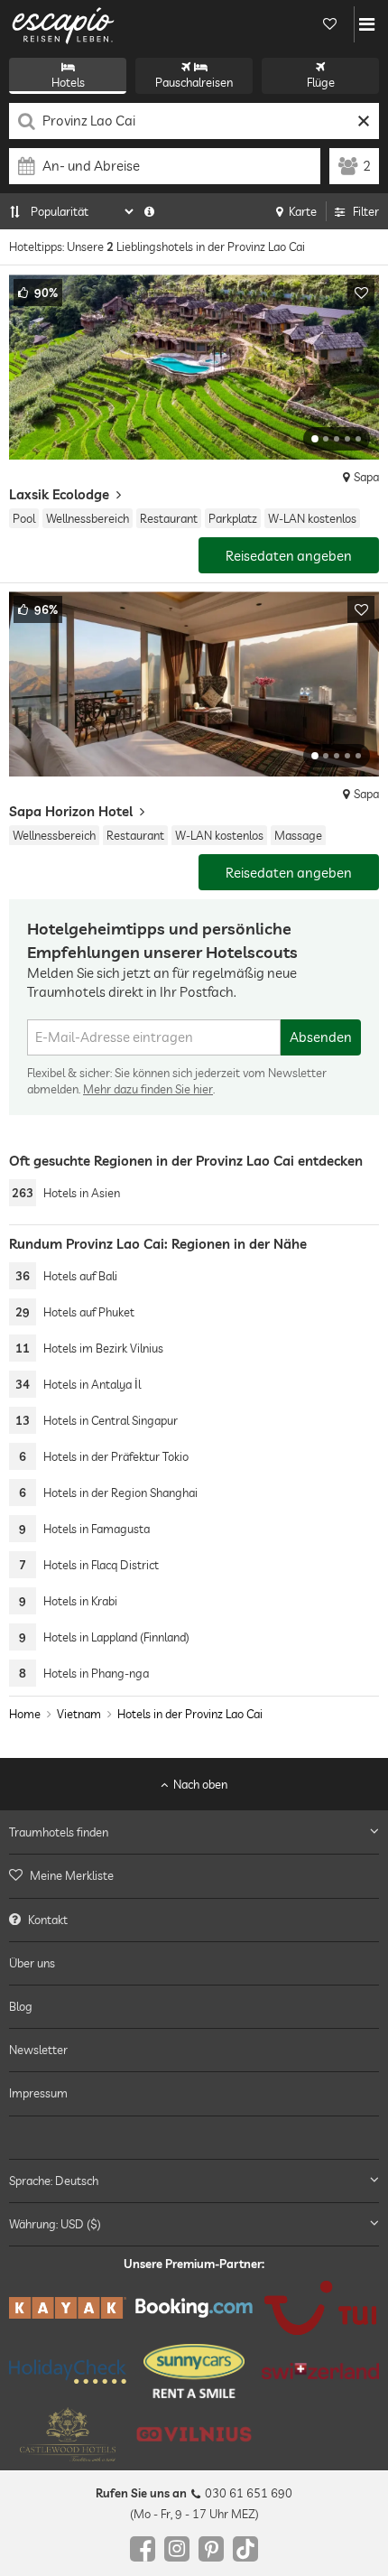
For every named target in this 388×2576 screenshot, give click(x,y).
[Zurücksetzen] (363, 121)
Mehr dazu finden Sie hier (148, 1089)
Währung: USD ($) (55, 2224)
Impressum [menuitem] (38, 2094)
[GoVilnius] (194, 2435)
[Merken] (361, 293)
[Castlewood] (68, 2435)
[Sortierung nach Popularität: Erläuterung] (149, 211)
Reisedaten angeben (289, 556)
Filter (366, 211)
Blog (21, 2006)
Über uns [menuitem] (32, 1963)
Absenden (321, 1037)
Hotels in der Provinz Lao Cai (190, 1714)
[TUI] (320, 2309)
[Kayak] (68, 2309)
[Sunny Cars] (194, 2372)
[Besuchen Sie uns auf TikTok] (245, 2549)
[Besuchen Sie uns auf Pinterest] (211, 2549)
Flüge (321, 82)
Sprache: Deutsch (54, 2181)
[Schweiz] (320, 2372)
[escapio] (63, 24)
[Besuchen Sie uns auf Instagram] (177, 2549)
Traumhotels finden (59, 1833)
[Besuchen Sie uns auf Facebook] (143, 2549)
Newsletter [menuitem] (38, 2051)
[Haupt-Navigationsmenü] (367, 24)
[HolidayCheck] (68, 2371)
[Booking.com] (194, 2309)
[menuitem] (194, 1876)
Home (25, 1714)
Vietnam (79, 1714)
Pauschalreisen (194, 82)
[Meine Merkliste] (329, 24)
